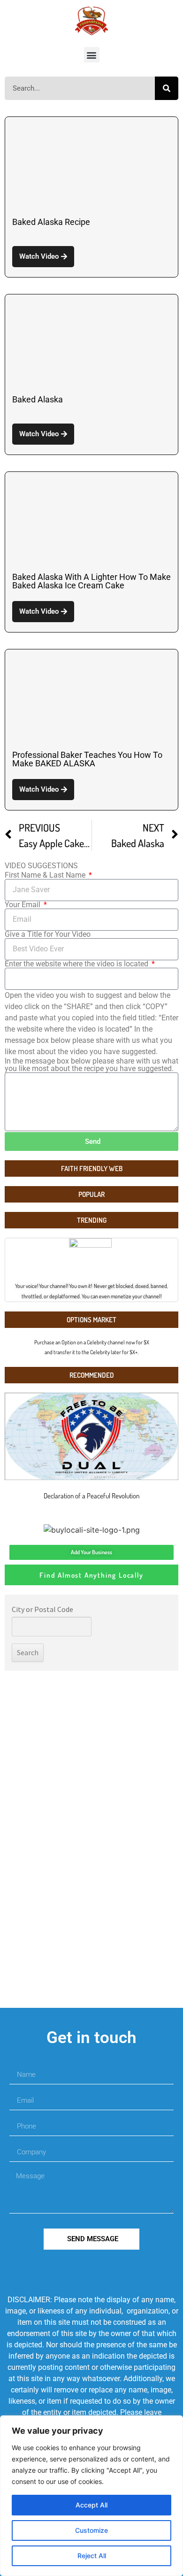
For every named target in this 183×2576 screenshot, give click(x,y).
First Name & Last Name (46, 875)
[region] (91, 2496)
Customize (91, 2530)
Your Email (23, 905)
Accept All (91, 2505)
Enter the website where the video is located (77, 964)
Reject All (92, 2556)
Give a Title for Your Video (48, 934)
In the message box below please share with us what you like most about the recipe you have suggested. (91, 1065)
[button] (92, 55)
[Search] (167, 88)
